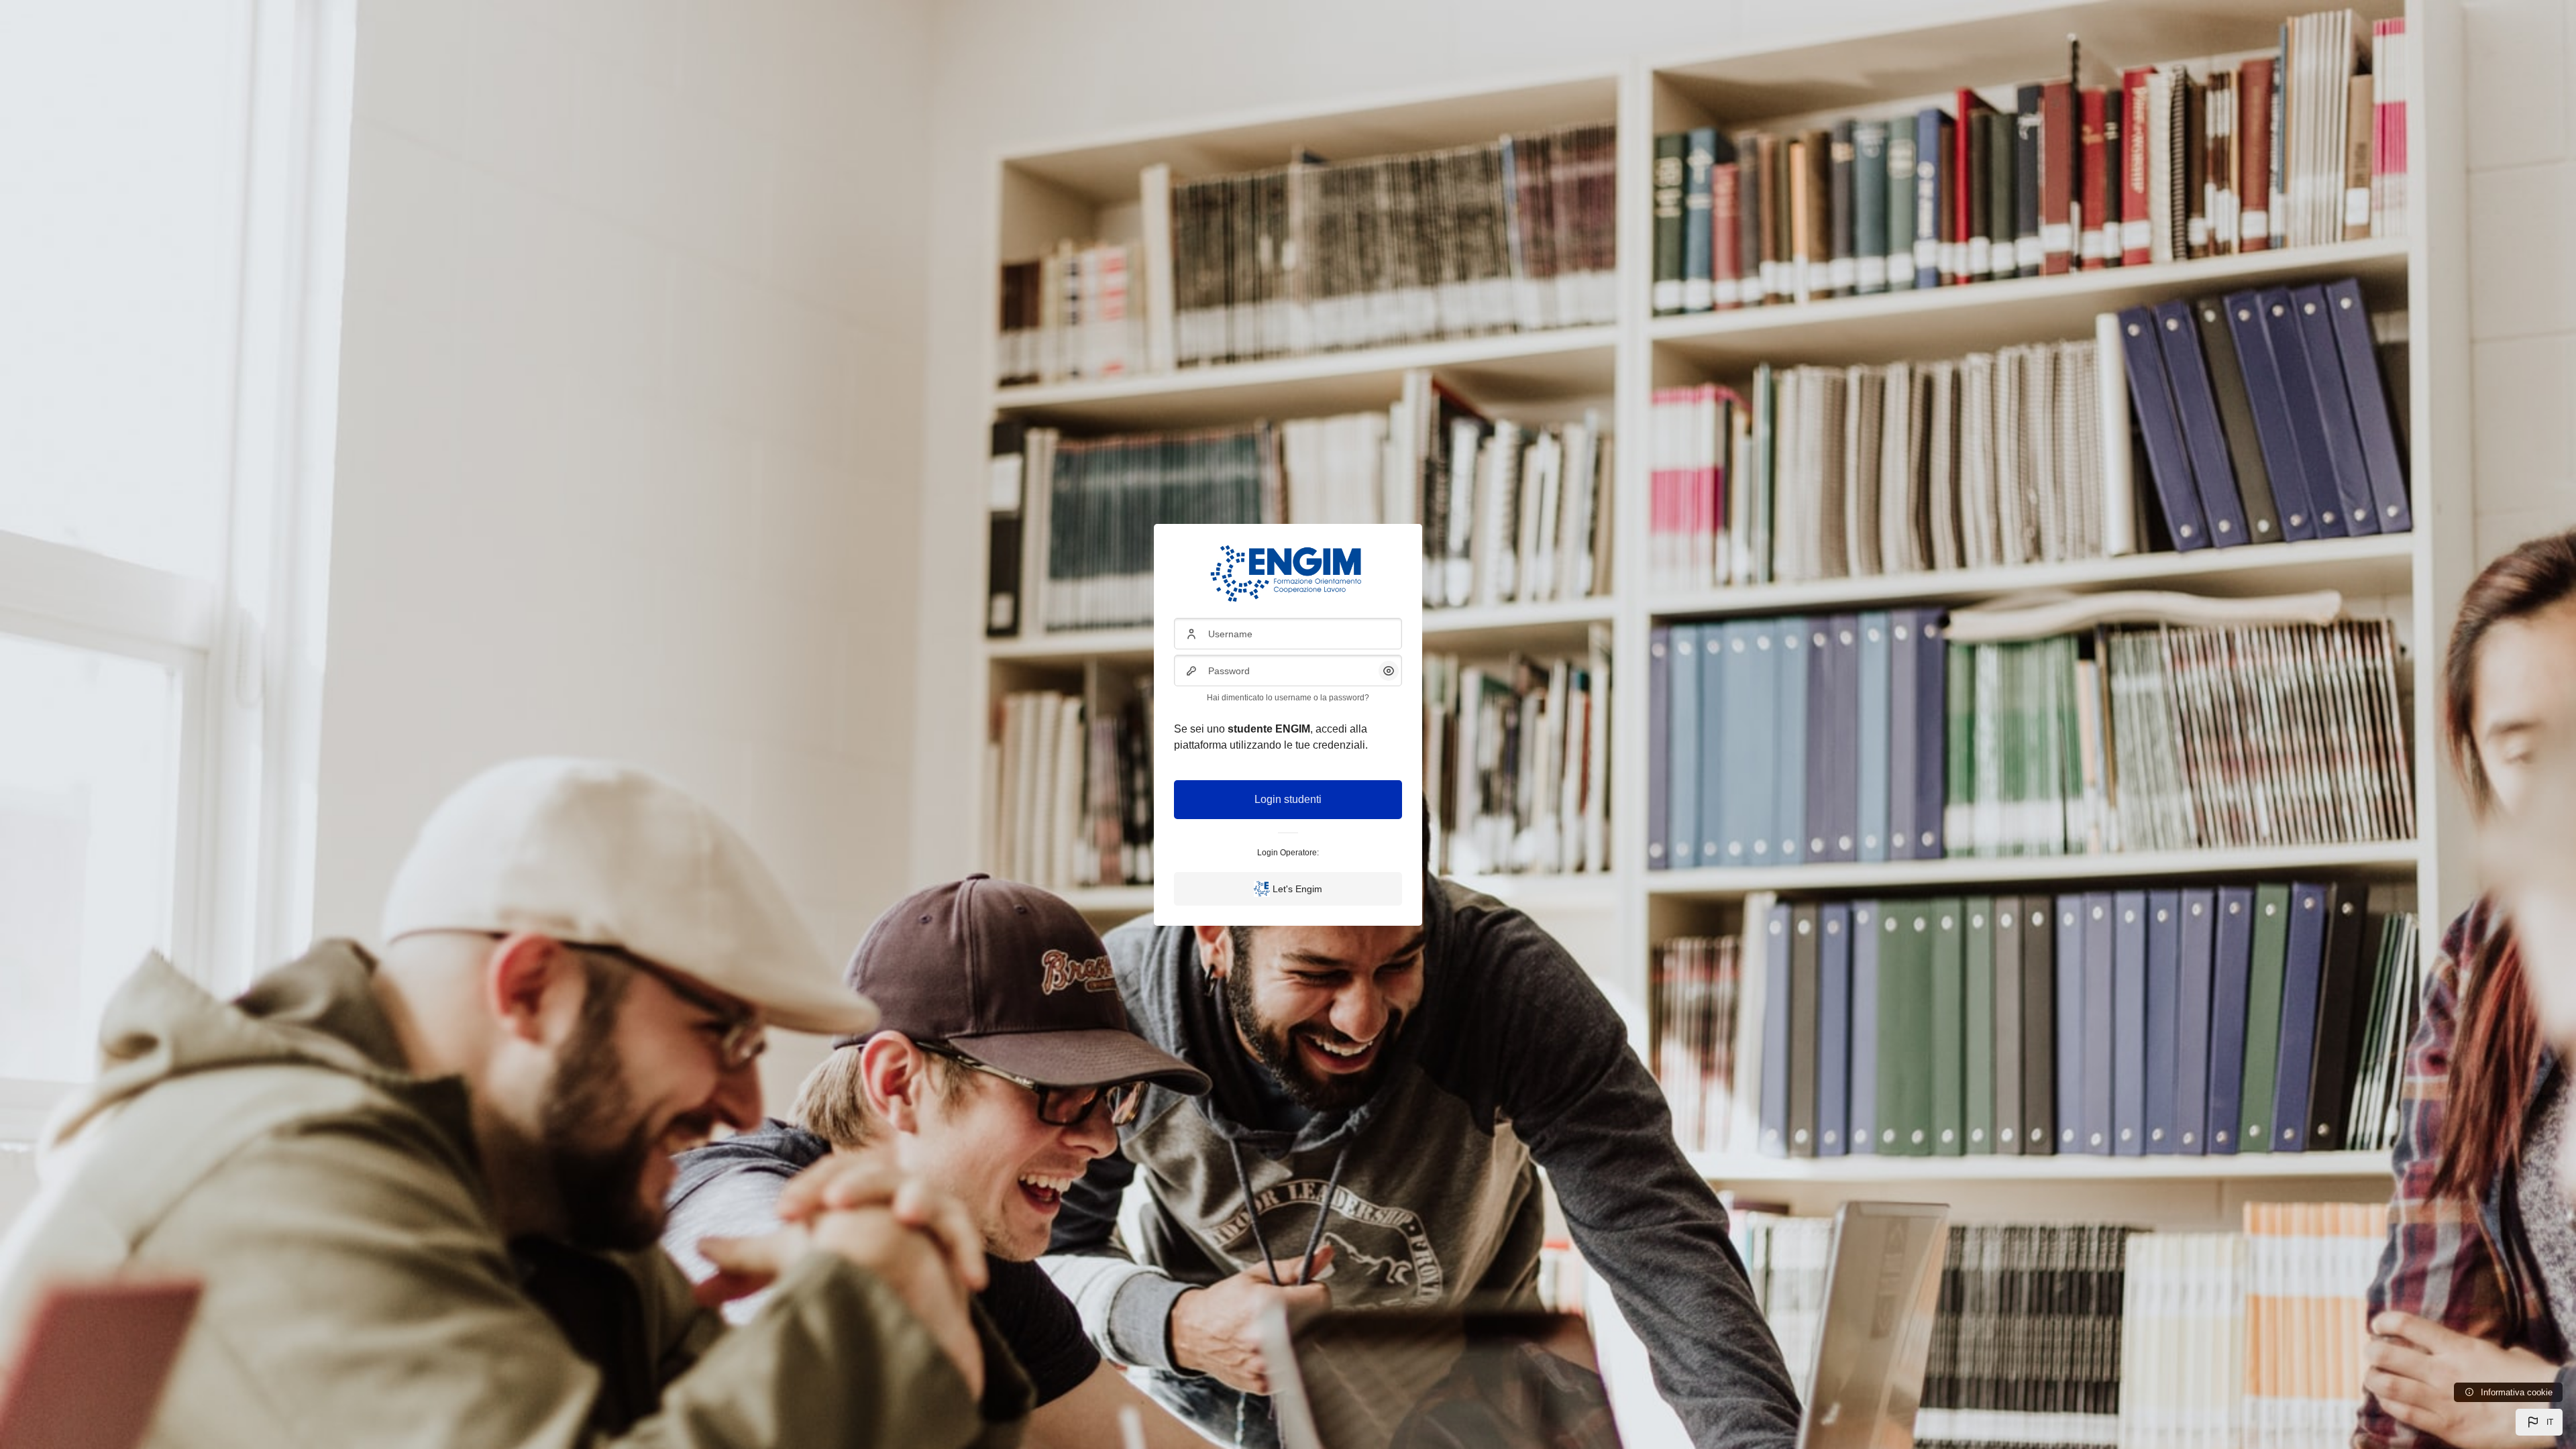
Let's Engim (1297, 889)
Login (1268, 799)
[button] (2539, 1422)
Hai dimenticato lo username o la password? (1288, 698)
